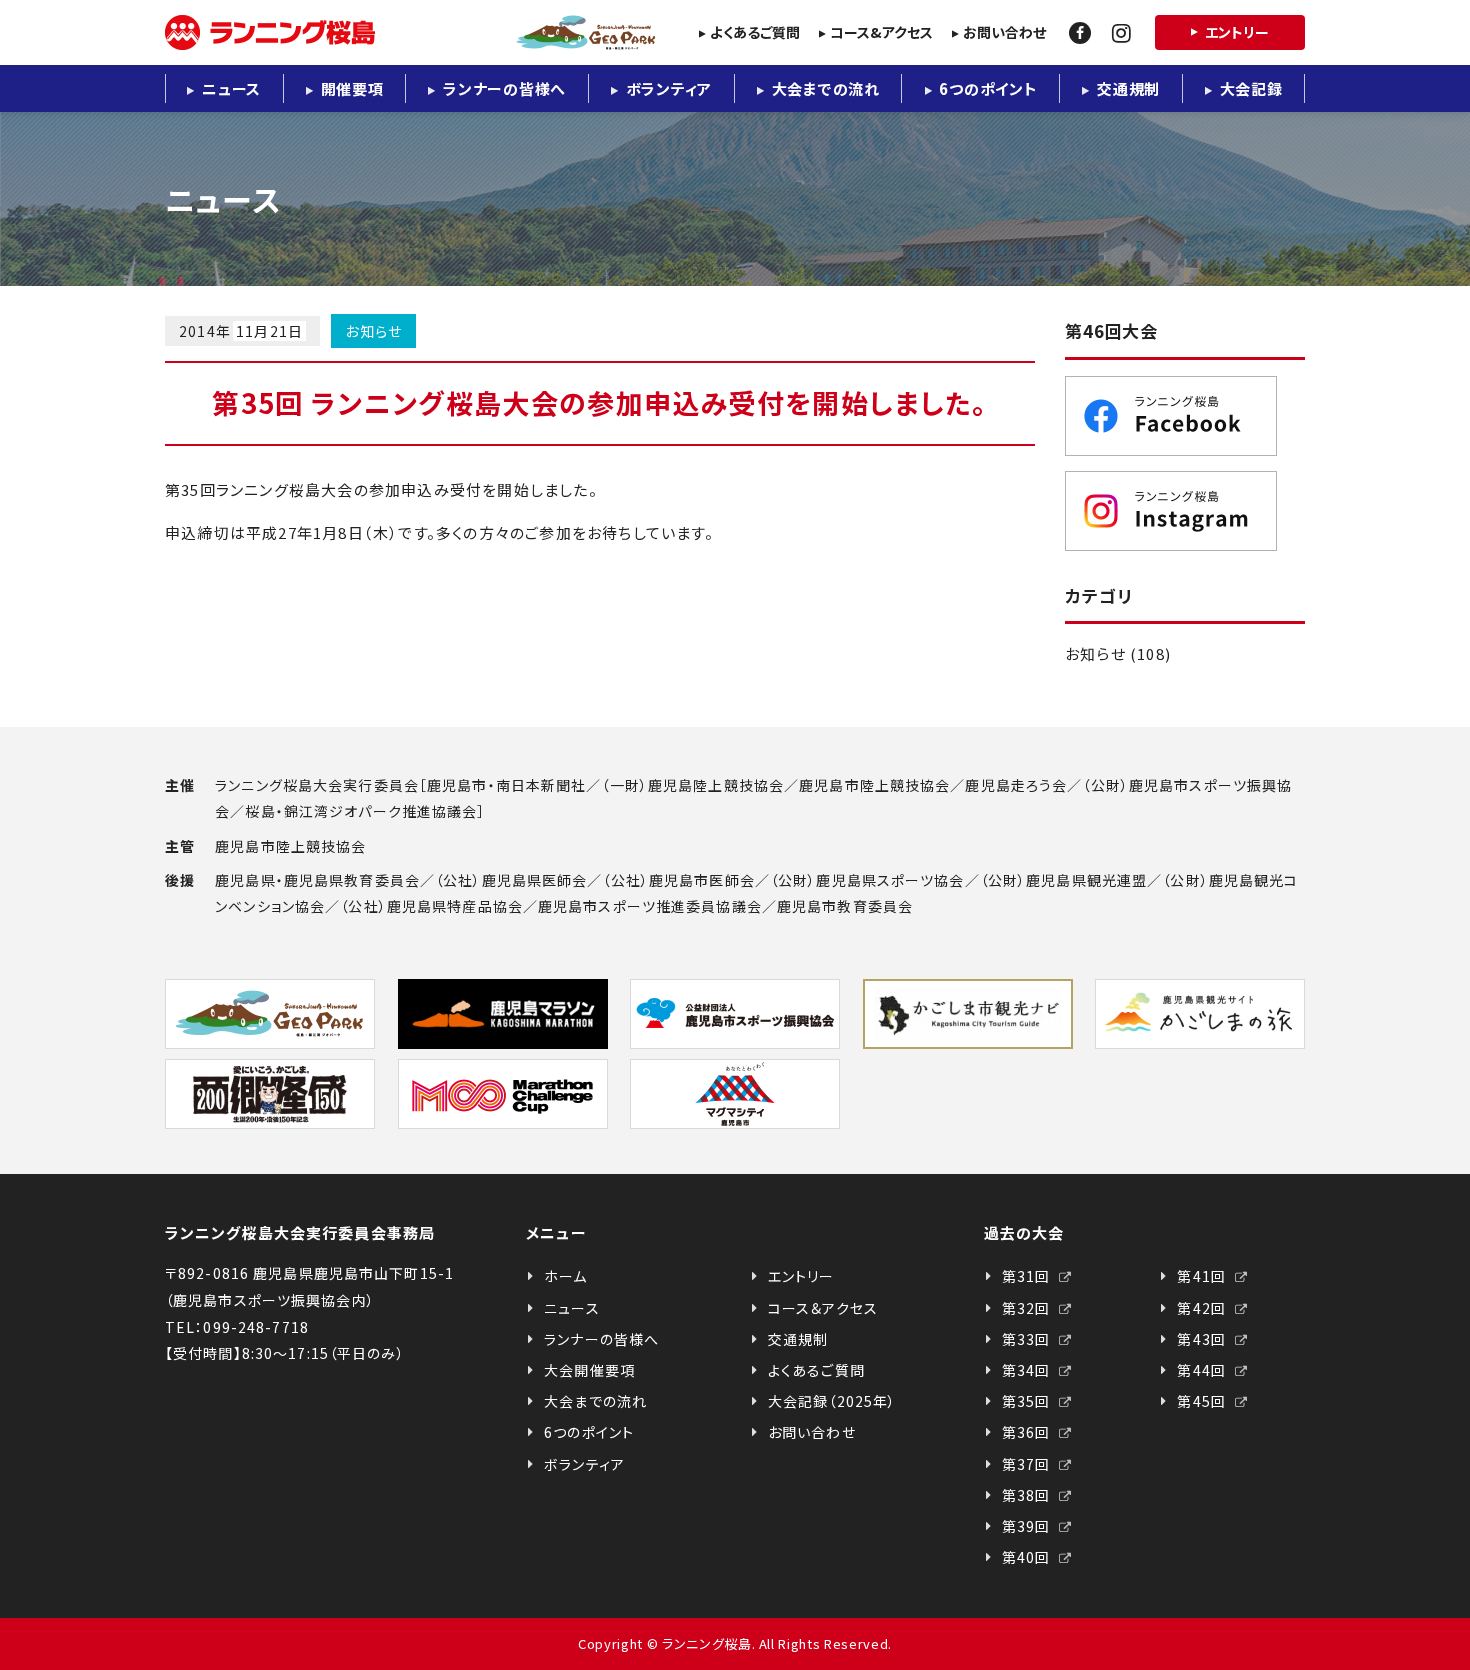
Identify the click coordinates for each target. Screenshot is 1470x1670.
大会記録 (1251, 88)
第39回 (1028, 1526)
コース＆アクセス (823, 1308)
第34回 (1028, 1370)
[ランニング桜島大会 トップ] (410, 32)
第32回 (1028, 1308)
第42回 (1203, 1308)
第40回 (1028, 1557)
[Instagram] (1121, 33)
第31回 (1028, 1276)
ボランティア (669, 88)
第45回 (1203, 1401)
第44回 (1203, 1370)
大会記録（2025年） (832, 1401)
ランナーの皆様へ (504, 88)
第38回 (1028, 1495)
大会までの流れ (826, 88)
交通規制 (1128, 88)
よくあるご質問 (755, 32)
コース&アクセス (881, 32)
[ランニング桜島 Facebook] (1185, 416)
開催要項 (352, 88)
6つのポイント (988, 88)
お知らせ (373, 331)
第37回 (1028, 1464)
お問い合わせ (1004, 32)
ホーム (565, 1276)
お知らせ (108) (1118, 653)
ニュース (231, 88)
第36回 (1028, 1432)
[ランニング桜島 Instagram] (1185, 511)
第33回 (1028, 1339)
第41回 (1203, 1276)
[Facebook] (1080, 33)
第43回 (1203, 1339)
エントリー (1237, 32)
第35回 (1028, 1401)
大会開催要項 (589, 1370)
